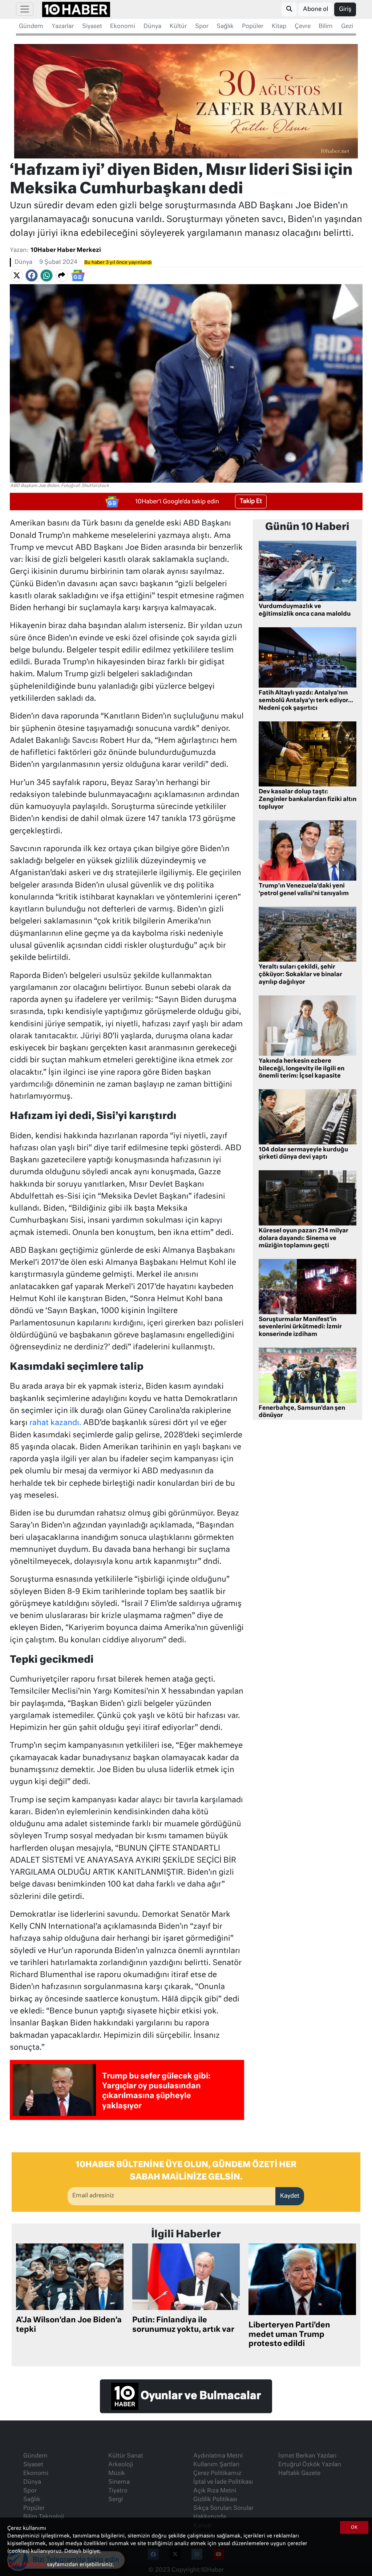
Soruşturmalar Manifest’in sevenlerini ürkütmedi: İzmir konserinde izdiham (300, 1327)
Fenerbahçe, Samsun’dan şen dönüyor (302, 1412)
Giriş (345, 9)
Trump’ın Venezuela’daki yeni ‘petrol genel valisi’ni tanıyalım (304, 890)
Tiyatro (118, 2491)
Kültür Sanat (126, 2456)
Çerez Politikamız (217, 2474)
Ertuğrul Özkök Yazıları (310, 2465)
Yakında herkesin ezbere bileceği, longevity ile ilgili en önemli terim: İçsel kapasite (302, 1069)
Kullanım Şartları (216, 2465)
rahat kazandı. (55, 1423)
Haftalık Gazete (299, 2474)
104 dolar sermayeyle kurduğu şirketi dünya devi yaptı (303, 1154)
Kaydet (290, 2196)
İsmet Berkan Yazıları (307, 2456)
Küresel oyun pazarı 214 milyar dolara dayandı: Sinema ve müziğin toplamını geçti (304, 1239)
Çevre (303, 27)
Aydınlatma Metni (218, 2456)
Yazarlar (63, 27)
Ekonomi (123, 27)
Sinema (119, 2482)
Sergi (116, 2500)
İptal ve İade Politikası (223, 2482)
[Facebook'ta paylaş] (32, 275)
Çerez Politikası (27, 2565)
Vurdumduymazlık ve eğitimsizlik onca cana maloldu (305, 610)
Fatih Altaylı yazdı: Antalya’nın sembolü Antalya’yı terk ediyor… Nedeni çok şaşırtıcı (306, 701)
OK (354, 2528)
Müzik (117, 2474)
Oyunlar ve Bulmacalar (200, 2396)
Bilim (326, 27)
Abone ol (316, 9)
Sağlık (225, 27)
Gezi (347, 27)
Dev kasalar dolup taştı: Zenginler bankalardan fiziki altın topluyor (308, 800)
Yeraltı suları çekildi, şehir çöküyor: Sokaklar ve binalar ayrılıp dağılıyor (300, 975)
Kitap (279, 27)
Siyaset (92, 27)
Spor (202, 27)
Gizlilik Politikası (215, 2500)
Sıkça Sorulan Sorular (223, 2508)
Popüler (253, 27)
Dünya (152, 27)
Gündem (31, 27)
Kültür (178, 27)
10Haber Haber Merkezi (66, 250)
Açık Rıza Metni (215, 2491)
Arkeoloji (121, 2465)
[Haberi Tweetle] (17, 275)
